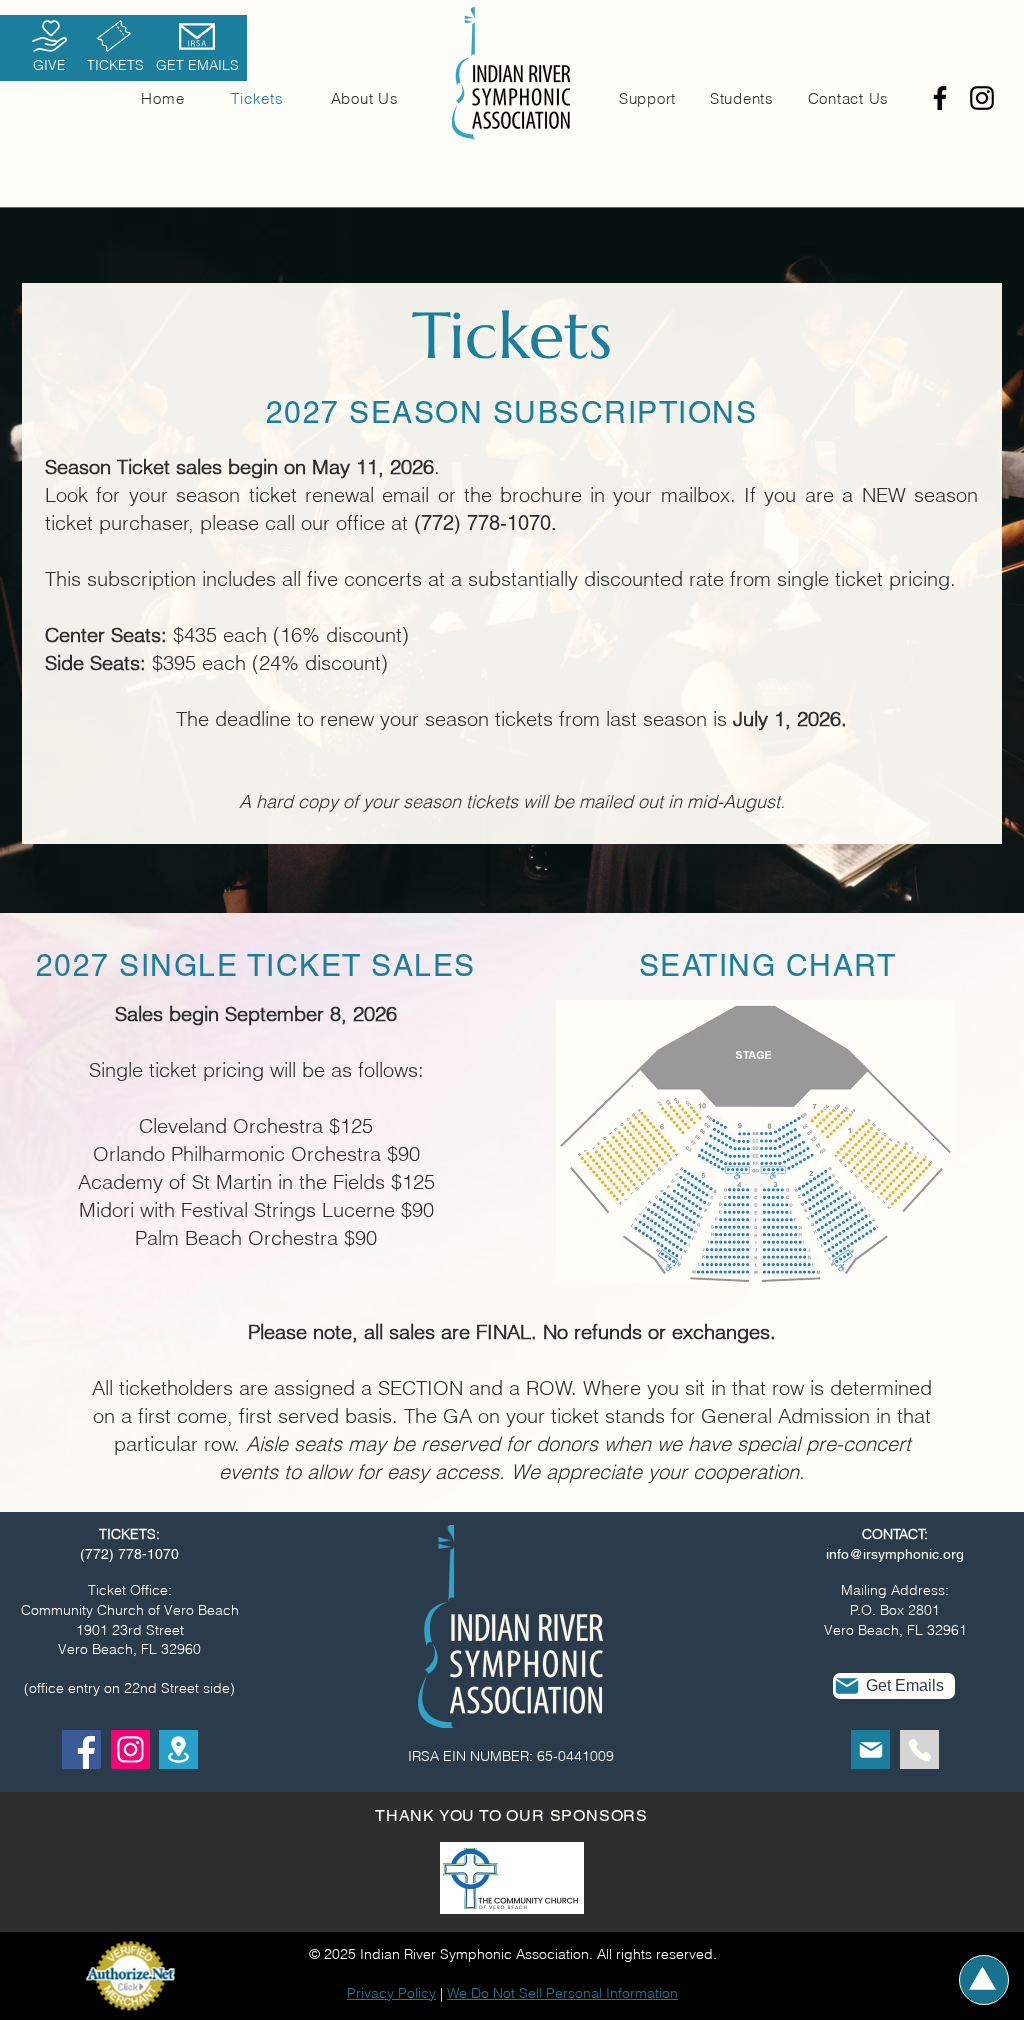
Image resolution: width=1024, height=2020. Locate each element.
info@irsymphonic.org (895, 1554)
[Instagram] (982, 98)
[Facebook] (940, 98)
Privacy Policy (391, 1993)
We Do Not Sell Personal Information (562, 1993)
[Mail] (870, 1749)
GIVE (49, 65)
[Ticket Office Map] (178, 1749)
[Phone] (919, 1749)
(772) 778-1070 (129, 1554)
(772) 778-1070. (485, 523)
